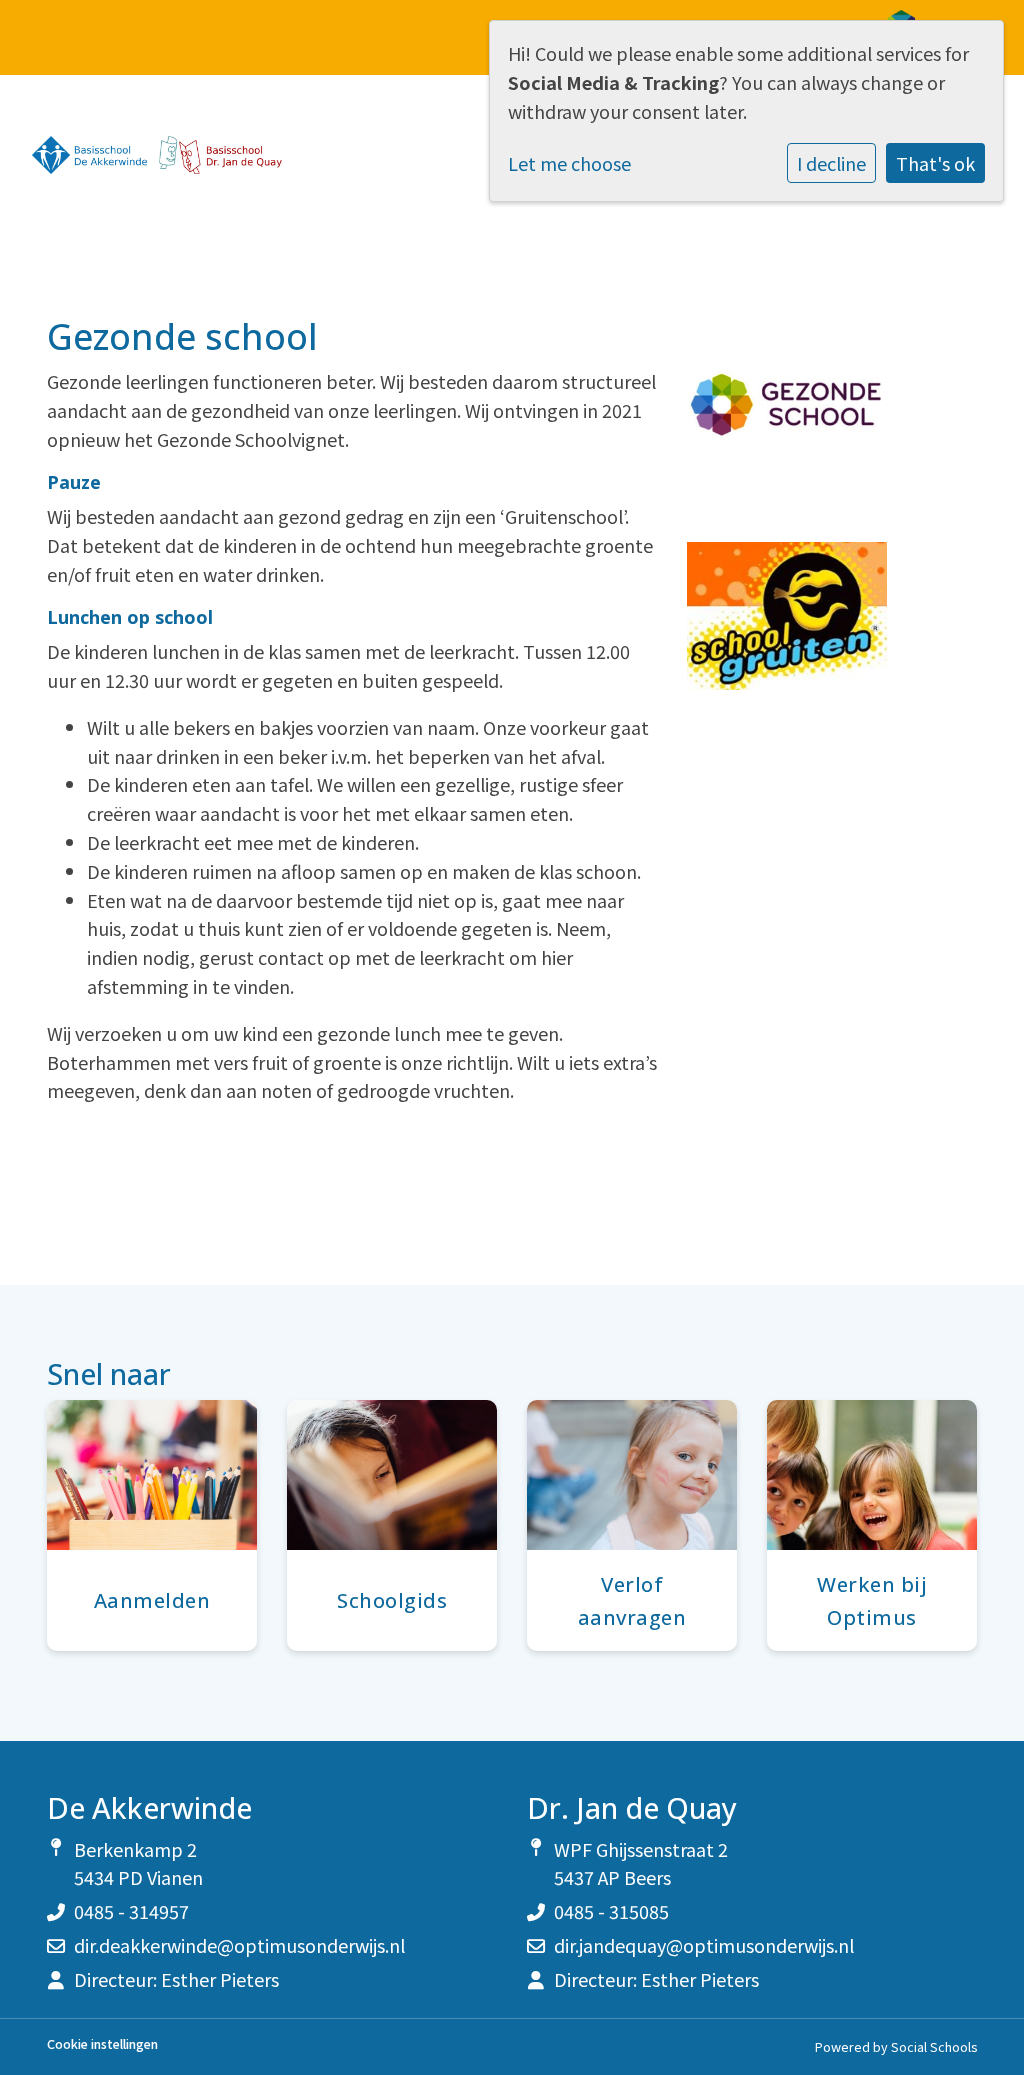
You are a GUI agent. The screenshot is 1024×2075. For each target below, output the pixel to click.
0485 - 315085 (611, 1911)
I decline (831, 163)
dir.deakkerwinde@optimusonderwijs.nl (239, 1945)
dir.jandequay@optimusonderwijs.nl (704, 1945)
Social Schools (934, 2046)
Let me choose (569, 163)
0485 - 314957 (131, 1911)
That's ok (935, 163)
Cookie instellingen (102, 2044)
